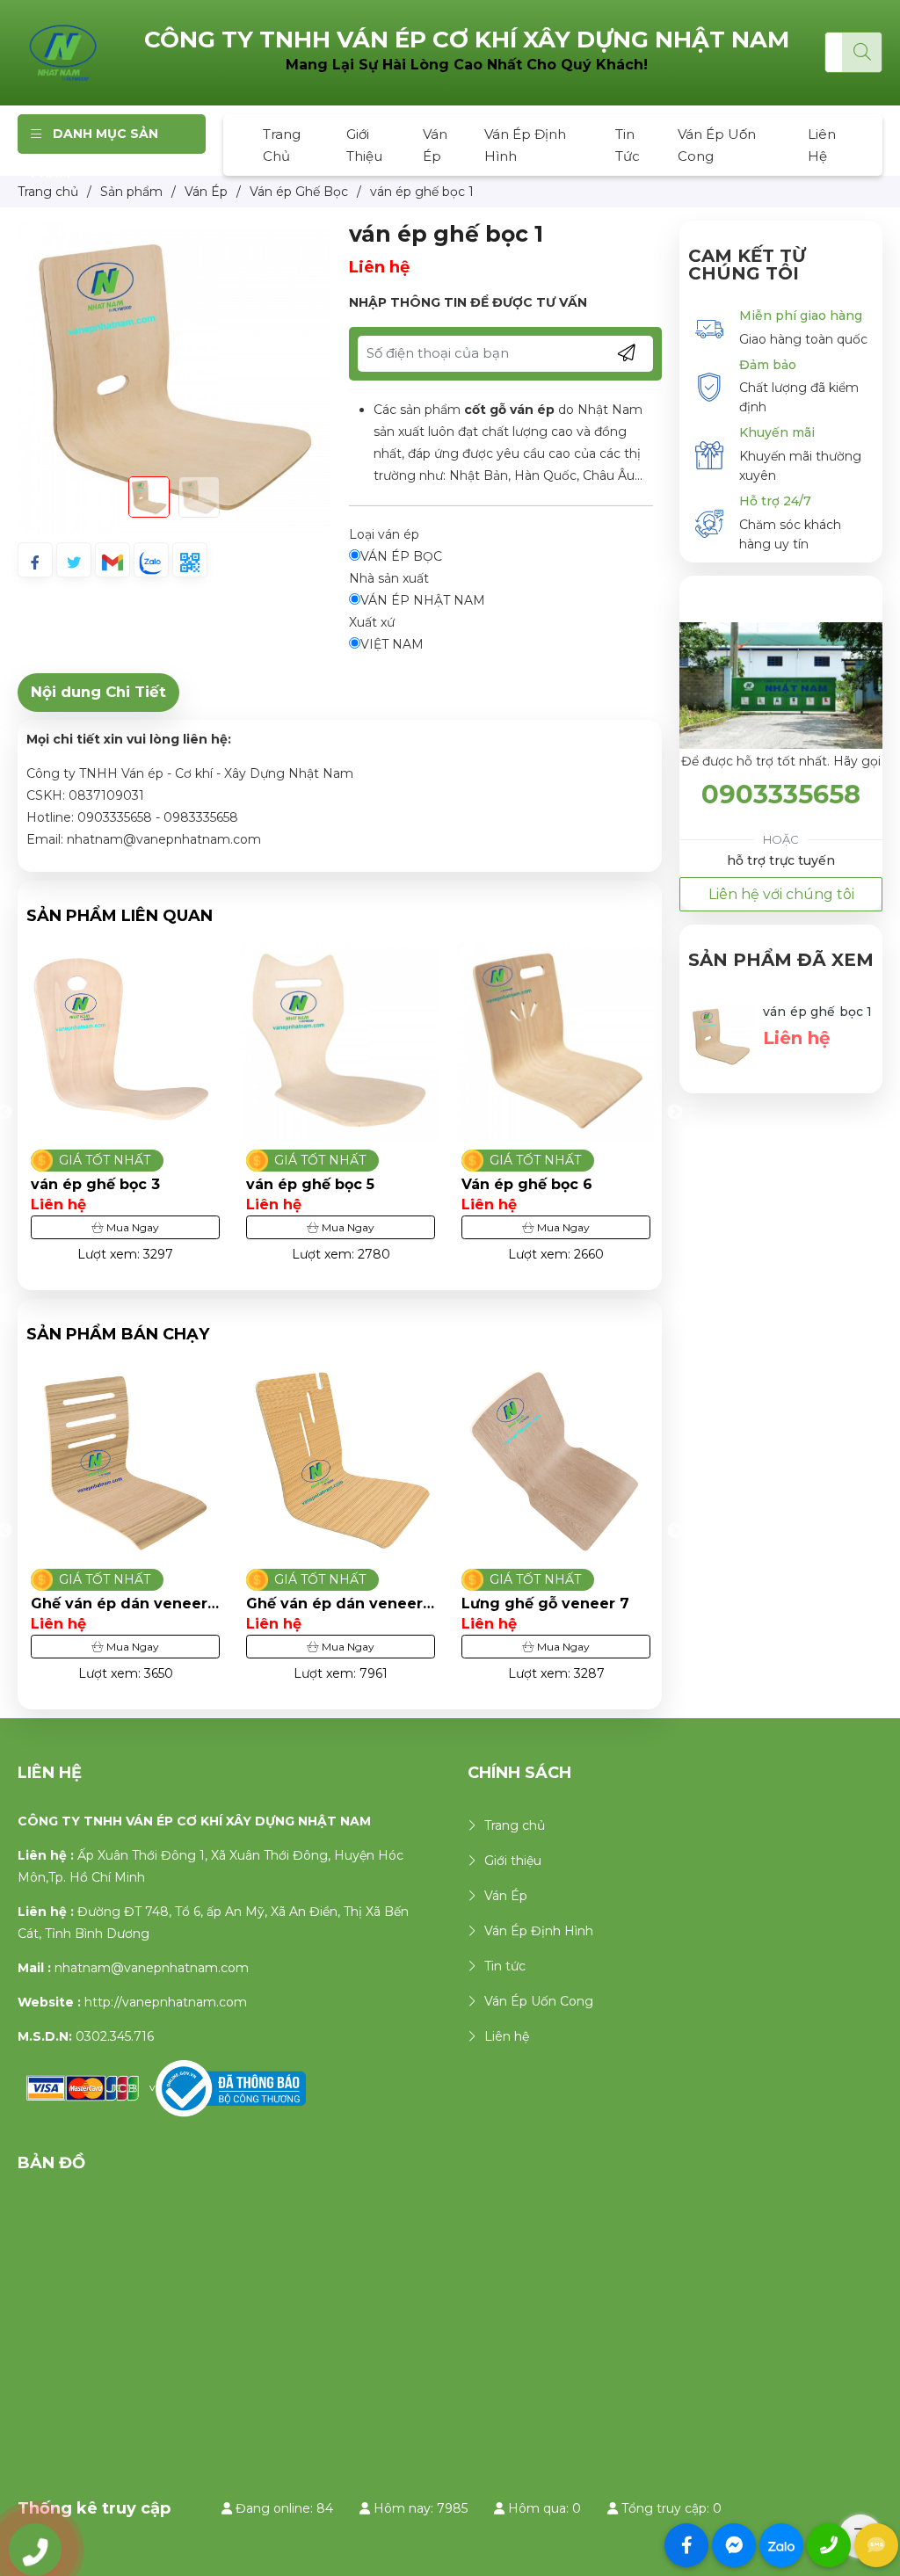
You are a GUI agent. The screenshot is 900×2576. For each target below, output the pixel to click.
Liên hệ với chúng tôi (781, 894)
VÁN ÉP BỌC (401, 556)
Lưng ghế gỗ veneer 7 (330, 1604)
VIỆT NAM (392, 644)
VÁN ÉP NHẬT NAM (423, 600)
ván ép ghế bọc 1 (817, 1012)
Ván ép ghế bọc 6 (527, 1184)
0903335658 (781, 794)
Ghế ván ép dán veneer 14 (119, 1604)
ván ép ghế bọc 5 (310, 1184)
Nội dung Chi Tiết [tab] (98, 692)
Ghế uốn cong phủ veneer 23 (531, 1604)
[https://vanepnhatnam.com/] (63, 52)
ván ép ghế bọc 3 (95, 1184)
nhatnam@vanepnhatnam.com (152, 1968)
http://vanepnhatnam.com (166, 2002)
